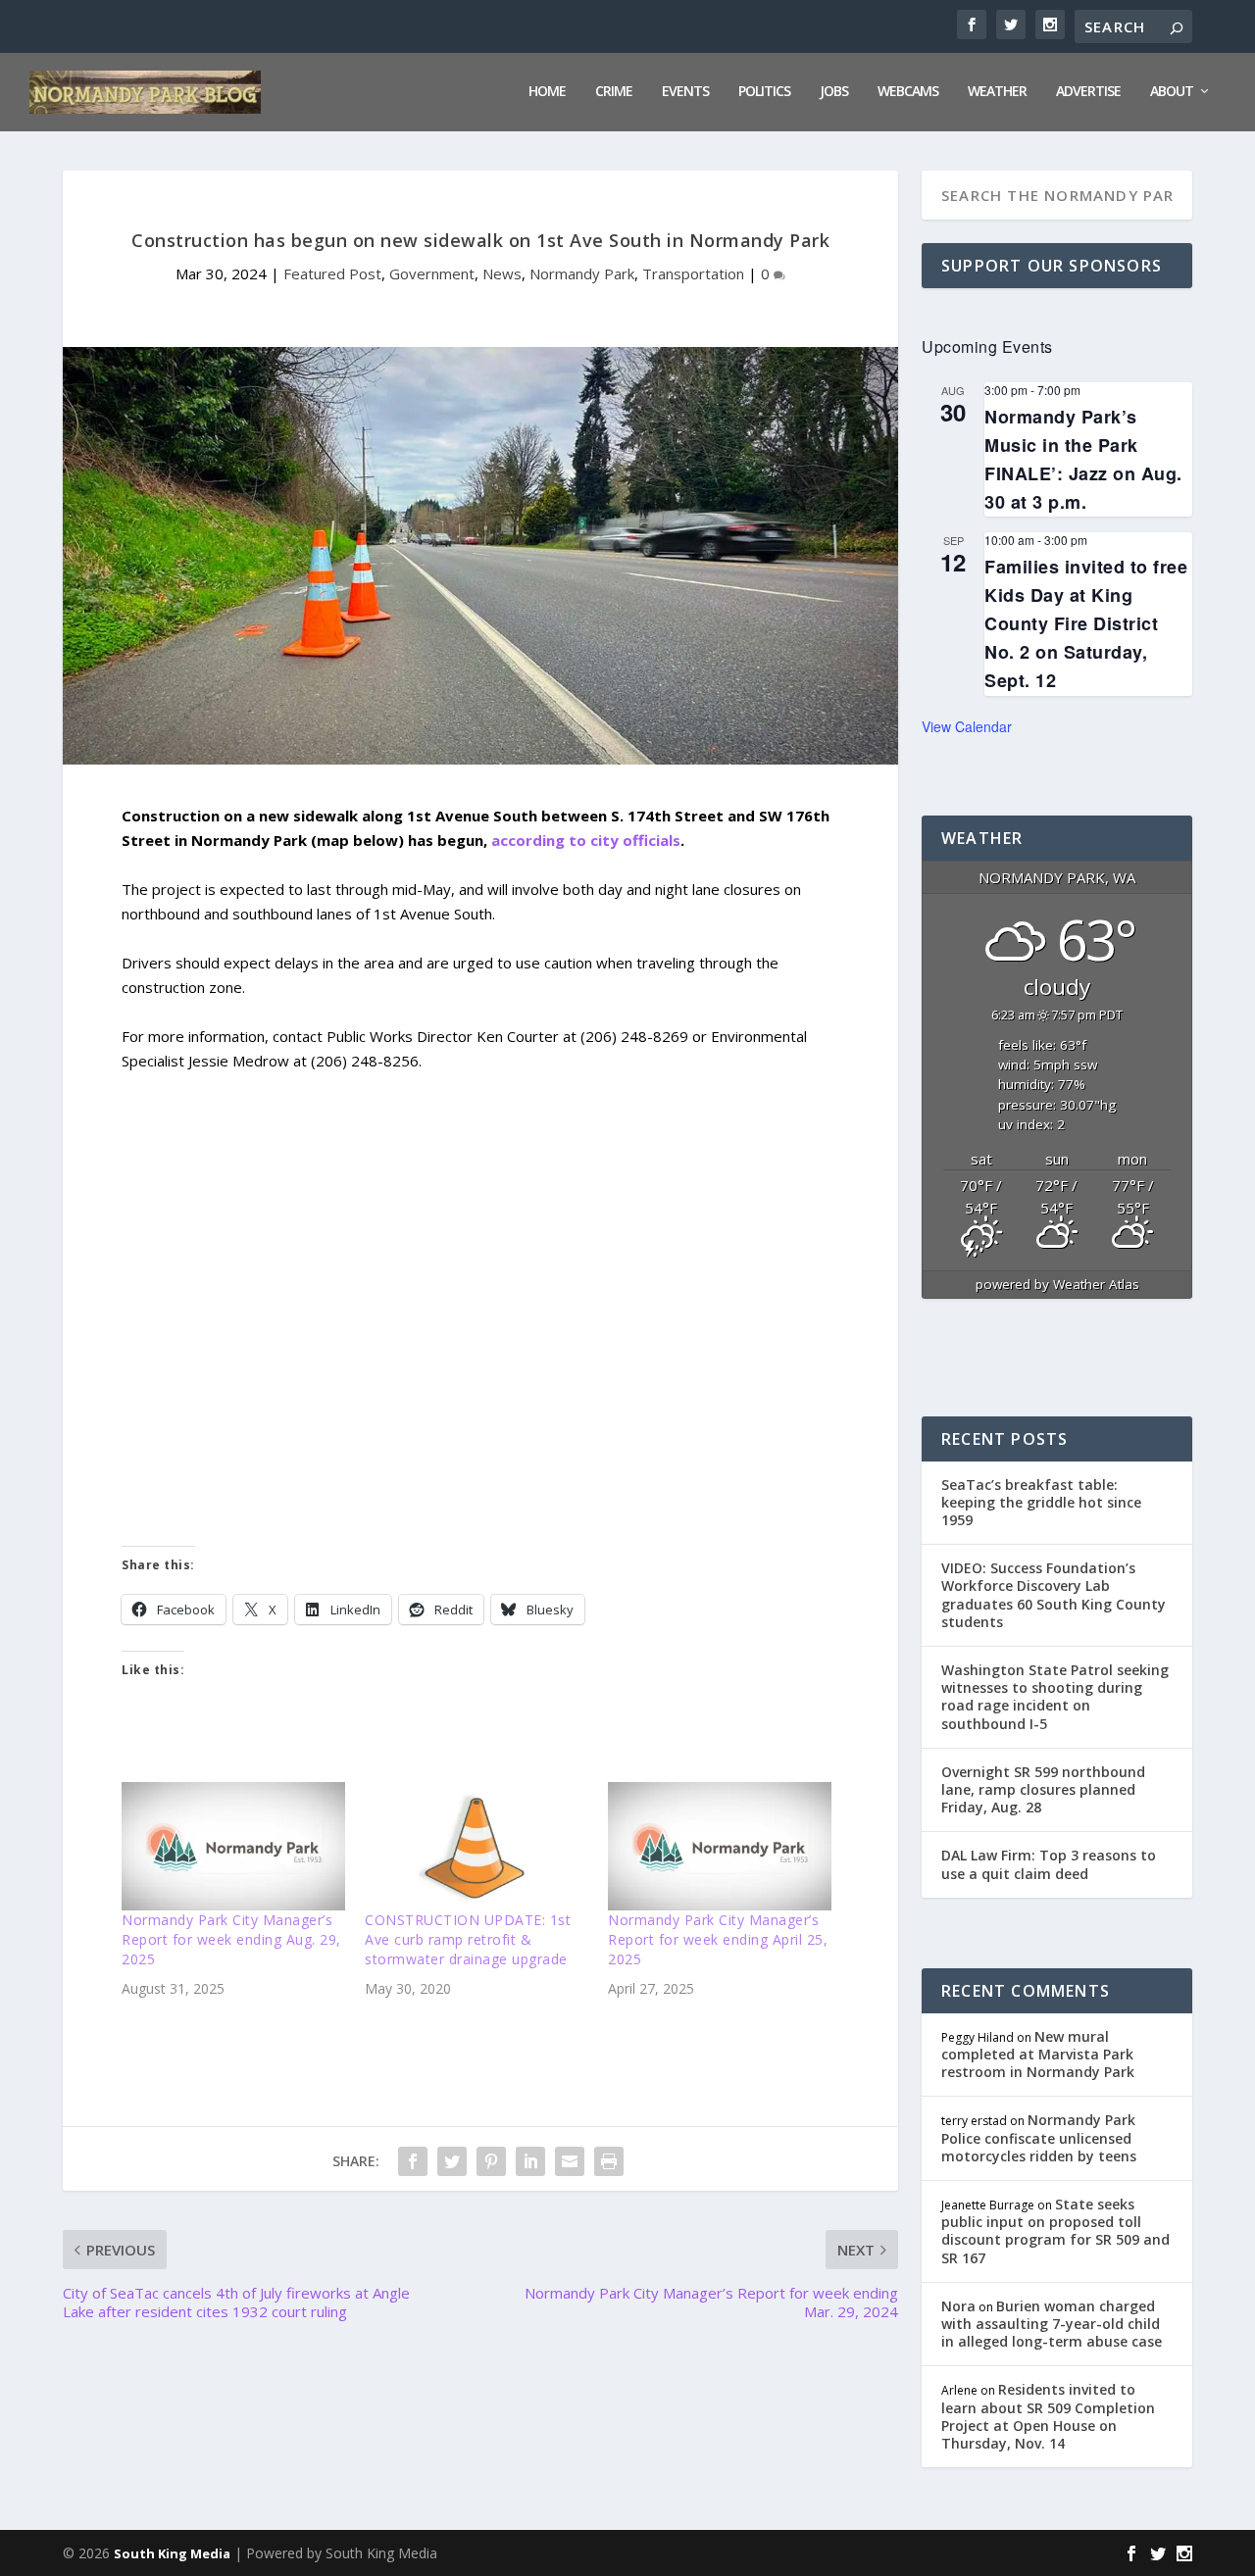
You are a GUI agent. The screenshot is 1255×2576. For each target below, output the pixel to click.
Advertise (1088, 92)
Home (547, 92)
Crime (614, 92)
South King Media (172, 2553)
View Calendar (967, 726)
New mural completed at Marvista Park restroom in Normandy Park (1038, 2054)
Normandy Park (582, 273)
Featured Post (332, 273)
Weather (997, 92)
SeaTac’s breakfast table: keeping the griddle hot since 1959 (1041, 1502)
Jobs (834, 92)
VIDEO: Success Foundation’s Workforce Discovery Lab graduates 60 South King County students (1054, 1595)
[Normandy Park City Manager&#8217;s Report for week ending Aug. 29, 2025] (233, 1846)
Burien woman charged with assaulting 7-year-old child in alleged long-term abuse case (1052, 2324)
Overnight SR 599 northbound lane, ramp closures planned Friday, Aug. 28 (1043, 1789)
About (1172, 92)
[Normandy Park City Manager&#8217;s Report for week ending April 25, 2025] (720, 1846)
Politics (764, 92)
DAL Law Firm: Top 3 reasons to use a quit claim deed (1049, 1864)
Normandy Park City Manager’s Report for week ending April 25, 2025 (718, 1939)
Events (685, 92)
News (502, 273)
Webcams (908, 92)
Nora (958, 2306)
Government (432, 273)
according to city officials (586, 840)
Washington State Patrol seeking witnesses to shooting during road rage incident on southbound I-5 (1055, 1697)
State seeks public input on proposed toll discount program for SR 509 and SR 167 (1055, 2231)
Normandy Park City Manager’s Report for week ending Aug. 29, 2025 (231, 1939)
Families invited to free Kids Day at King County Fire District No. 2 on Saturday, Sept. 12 (1086, 624)
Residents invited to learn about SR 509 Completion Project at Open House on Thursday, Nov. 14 (1048, 2416)
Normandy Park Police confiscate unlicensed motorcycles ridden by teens (1039, 2137)
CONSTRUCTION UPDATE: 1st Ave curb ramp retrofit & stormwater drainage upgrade (468, 1939)
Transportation (693, 273)
